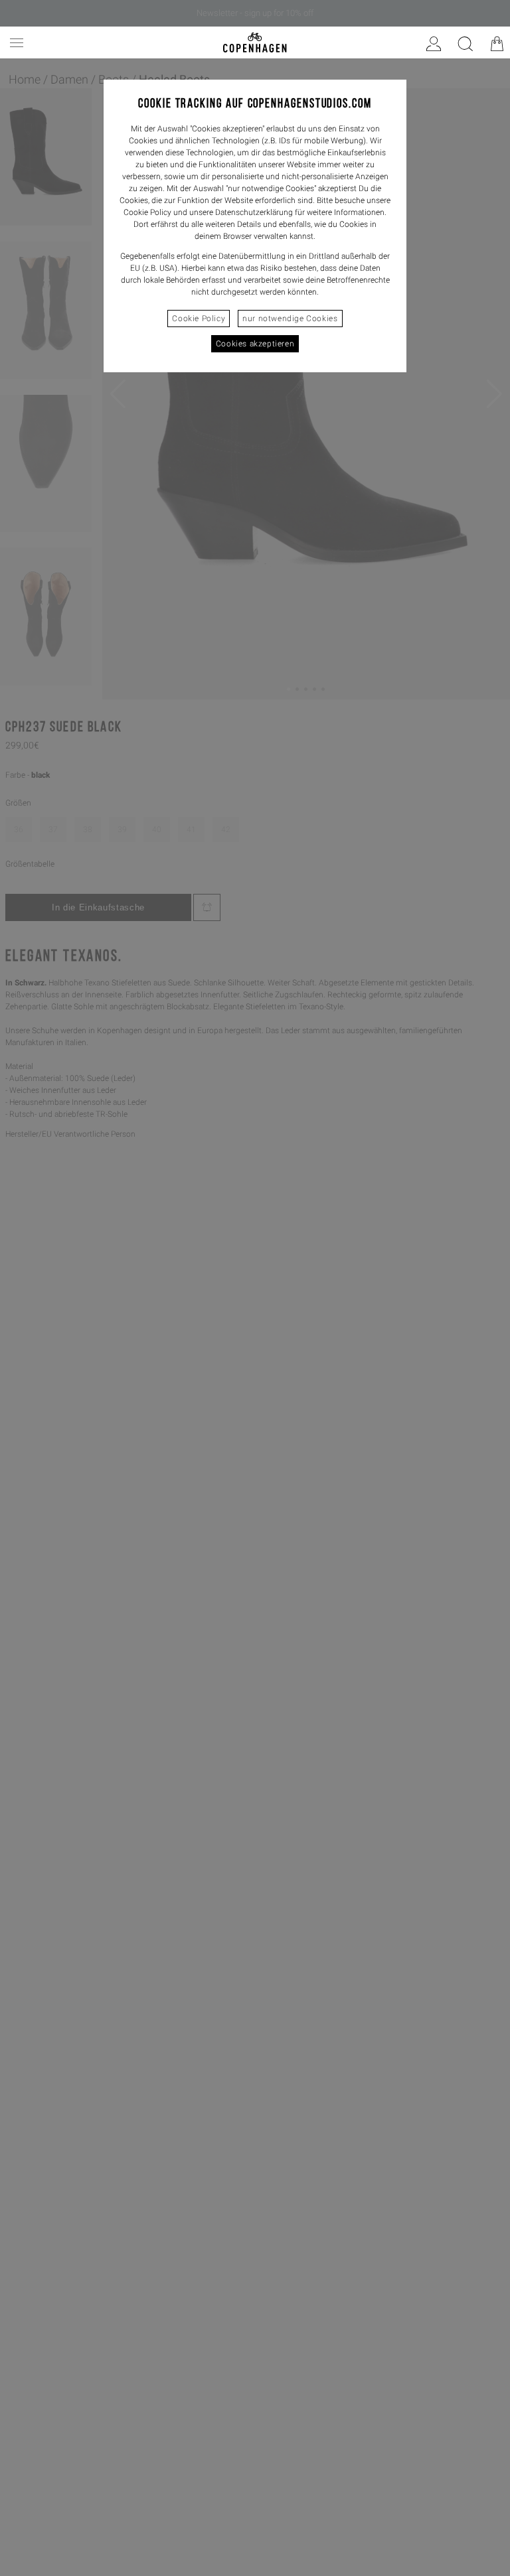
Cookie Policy (199, 319)
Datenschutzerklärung (254, 212)
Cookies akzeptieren (255, 344)
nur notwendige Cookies (290, 319)
